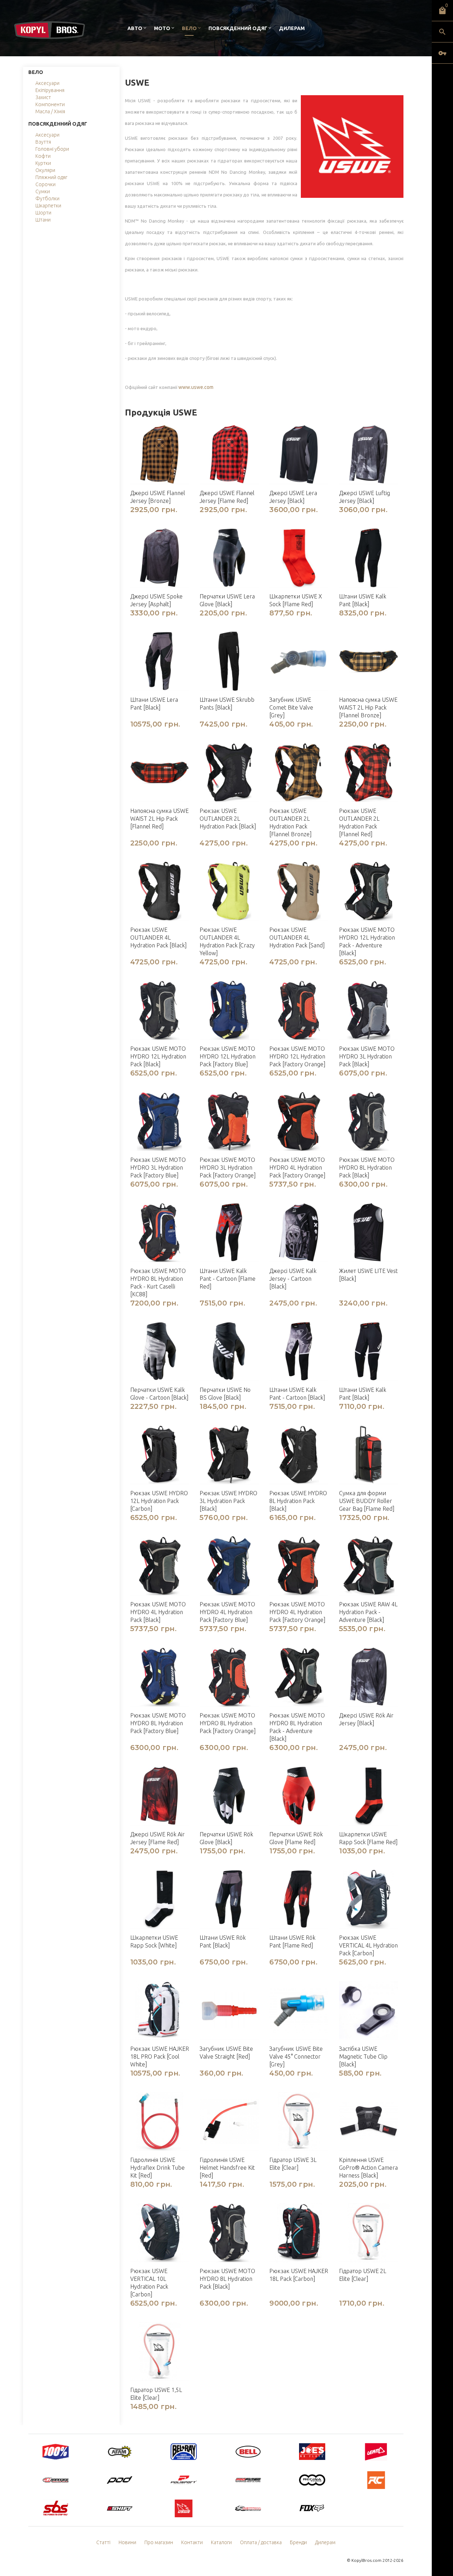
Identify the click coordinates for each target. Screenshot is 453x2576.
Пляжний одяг (51, 177)
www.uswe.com (196, 387)
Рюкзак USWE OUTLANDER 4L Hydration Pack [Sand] (297, 937)
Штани (43, 220)
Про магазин (159, 2542)
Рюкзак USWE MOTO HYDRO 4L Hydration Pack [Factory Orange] (297, 1167)
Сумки (43, 191)
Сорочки (45, 184)
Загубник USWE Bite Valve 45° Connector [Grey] (296, 2056)
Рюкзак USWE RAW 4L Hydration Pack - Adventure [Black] (368, 1612)
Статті (103, 2542)
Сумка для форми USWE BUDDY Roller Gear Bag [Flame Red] (367, 1501)
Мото (162, 28)
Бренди (298, 2542)
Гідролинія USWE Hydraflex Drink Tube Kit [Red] (157, 2168)
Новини (127, 2542)
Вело (189, 28)
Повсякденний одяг (238, 28)
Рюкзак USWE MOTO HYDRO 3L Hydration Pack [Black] (367, 1056)
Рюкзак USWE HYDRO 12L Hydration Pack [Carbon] (159, 1501)
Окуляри (45, 170)
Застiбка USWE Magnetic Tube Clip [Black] (363, 2056)
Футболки (47, 199)
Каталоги (221, 2542)
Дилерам (292, 28)
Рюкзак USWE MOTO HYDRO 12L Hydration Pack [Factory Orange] (297, 1056)
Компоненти (50, 104)
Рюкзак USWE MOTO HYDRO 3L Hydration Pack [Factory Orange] (228, 1167)
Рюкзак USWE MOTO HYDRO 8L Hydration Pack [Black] (367, 1167)
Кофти (43, 156)
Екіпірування (50, 90)
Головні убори (52, 149)
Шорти (43, 213)
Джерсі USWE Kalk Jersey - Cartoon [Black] (293, 1279)
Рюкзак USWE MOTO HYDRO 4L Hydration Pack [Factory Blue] (227, 1612)
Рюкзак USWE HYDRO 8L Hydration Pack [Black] (298, 1501)
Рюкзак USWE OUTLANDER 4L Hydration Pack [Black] (159, 937)
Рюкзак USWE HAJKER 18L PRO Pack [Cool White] (160, 2056)
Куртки (43, 163)
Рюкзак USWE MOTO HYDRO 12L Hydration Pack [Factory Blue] (228, 1056)
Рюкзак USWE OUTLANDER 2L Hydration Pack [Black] (228, 819)
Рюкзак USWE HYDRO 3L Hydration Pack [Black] (228, 1501)
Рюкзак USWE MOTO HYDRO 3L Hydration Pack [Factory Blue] (158, 1167)
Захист (43, 97)
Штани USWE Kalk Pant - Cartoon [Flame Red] (228, 1279)
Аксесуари (47, 83)
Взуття (43, 142)
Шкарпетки (48, 206)
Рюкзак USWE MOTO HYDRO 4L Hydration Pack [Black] (158, 1612)
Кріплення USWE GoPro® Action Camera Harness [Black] (368, 2168)
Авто (135, 28)
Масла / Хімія (50, 111)
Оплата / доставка (261, 2542)
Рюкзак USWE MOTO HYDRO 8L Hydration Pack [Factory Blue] (158, 1723)
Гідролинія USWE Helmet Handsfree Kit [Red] (227, 2168)
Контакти (192, 2542)
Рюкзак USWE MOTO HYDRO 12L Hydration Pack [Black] (158, 1056)
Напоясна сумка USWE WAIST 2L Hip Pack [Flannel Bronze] (368, 707)
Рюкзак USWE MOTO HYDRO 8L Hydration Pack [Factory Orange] (228, 1723)
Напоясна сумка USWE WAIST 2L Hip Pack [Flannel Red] (159, 819)
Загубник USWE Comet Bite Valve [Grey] (291, 707)
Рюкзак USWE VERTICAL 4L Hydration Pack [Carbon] (368, 1945)
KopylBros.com (366, 2560)
